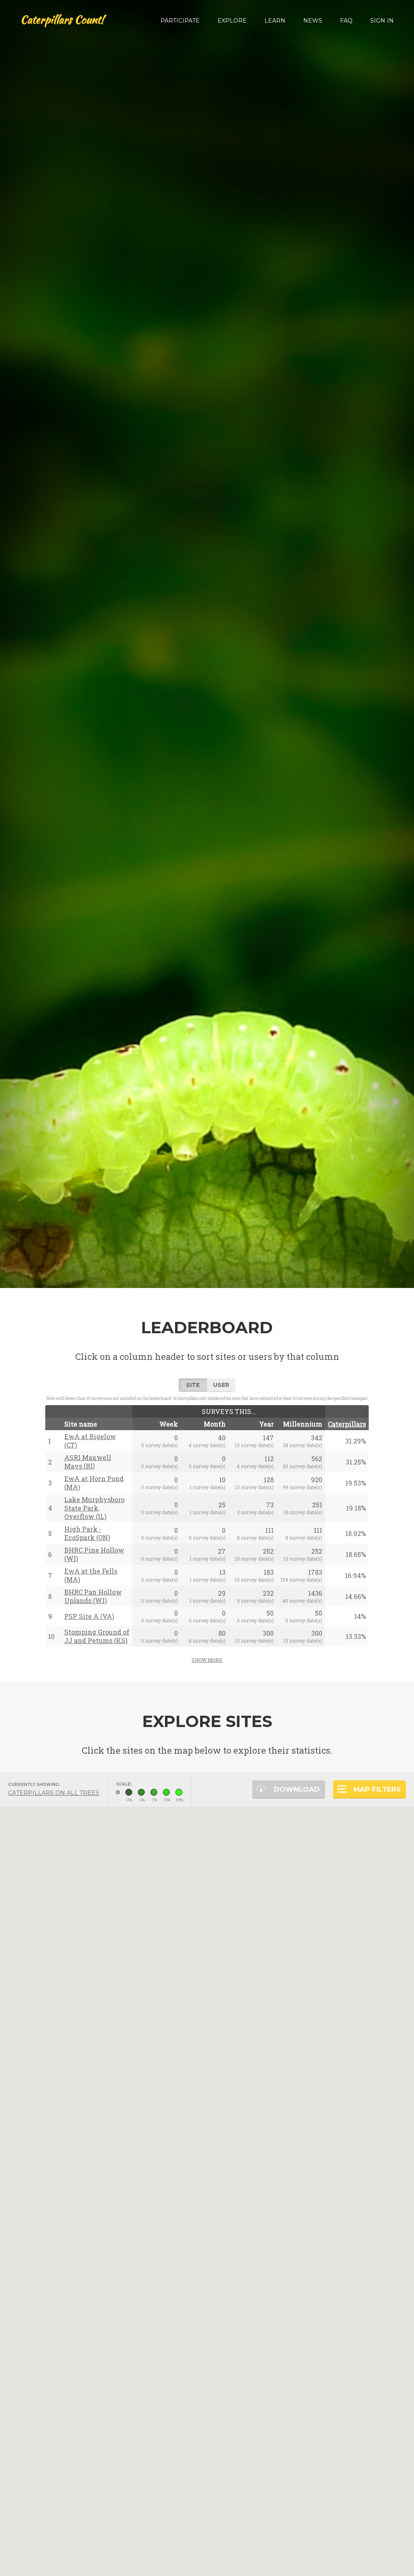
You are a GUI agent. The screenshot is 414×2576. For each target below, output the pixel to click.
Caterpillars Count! (62, 20)
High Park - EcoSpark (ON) (87, 1533)
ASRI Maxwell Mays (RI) (88, 1462)
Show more (207, 1660)
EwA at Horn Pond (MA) (94, 1483)
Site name (81, 1424)
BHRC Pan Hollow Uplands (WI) (93, 1596)
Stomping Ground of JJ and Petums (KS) (97, 1636)
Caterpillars (347, 1424)
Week (169, 1424)
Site (193, 1385)
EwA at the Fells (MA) (91, 1575)
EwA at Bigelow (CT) (90, 1441)
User (221, 1385)
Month (215, 1424)
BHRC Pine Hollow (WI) (94, 1554)
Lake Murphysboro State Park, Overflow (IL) (94, 1508)
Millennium (303, 1424)
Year (266, 1424)
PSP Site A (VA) (89, 1616)
